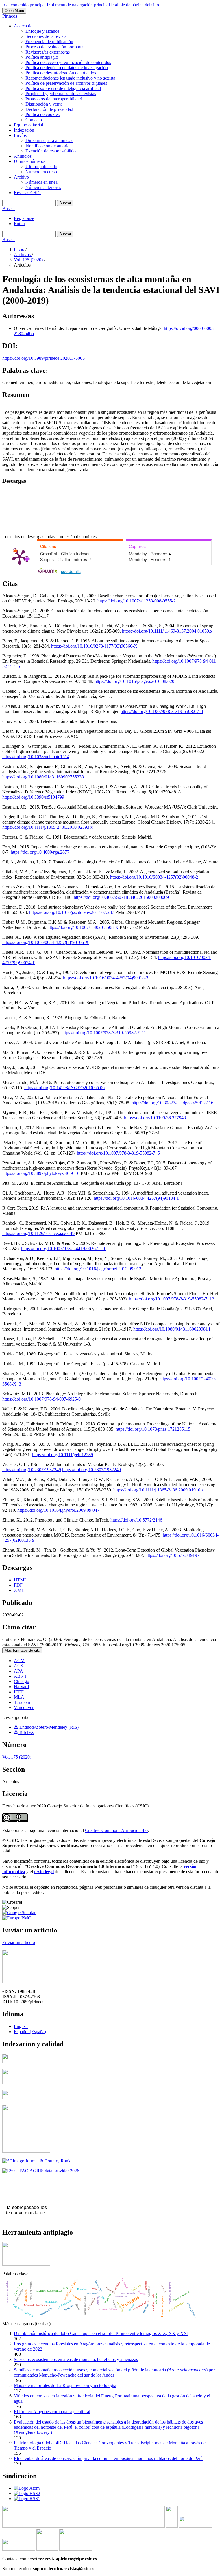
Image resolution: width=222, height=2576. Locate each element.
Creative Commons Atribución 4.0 (116, 1830)
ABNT (20, 1676)
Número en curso (41, 172)
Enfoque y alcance (42, 31)
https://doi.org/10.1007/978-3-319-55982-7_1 (162, 711)
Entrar (20, 224)
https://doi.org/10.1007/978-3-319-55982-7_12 (172, 1299)
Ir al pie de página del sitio (135, 5)
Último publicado (41, 167)
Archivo (21, 177)
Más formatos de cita (22, 1650)
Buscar (65, 203)
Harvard (21, 1687)
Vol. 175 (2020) (29, 260)
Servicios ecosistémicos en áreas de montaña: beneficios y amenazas (76, 2359)
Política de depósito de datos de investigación (67, 68)
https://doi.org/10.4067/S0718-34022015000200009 (121, 897)
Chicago (22, 1681)
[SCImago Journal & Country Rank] (36, 2161)
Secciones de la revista (46, 36)
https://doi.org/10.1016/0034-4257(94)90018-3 (106, 978)
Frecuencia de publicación (49, 42)
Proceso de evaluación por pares (55, 47)
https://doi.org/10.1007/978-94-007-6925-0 (41, 1399)
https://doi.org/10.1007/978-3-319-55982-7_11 (104, 1033)
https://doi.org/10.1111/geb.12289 (63, 1455)
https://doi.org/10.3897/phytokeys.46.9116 (41, 1173)
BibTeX (26, 1732)
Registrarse (24, 218)
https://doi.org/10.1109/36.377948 (155, 1118)
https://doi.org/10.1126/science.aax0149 (38, 1233)
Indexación (24, 130)
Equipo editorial (28, 125)
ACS (18, 1666)
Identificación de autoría (47, 146)
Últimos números (29, 161)
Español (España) (30, 2032)
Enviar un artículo (19, 1942)
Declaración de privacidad (49, 109)
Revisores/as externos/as (48, 52)
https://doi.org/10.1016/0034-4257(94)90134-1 (136, 1198)
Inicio (20, 249)
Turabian (22, 1702)
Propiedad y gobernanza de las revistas (61, 94)
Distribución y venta (44, 104)
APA (18, 1671)
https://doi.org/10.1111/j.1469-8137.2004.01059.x (167, 631)
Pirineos (10, 16)
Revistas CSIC (27, 193)
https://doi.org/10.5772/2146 (136, 1520)
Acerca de (23, 26)
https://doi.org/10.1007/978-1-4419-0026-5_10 (64, 1249)
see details (71, 571)
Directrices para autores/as (49, 140)
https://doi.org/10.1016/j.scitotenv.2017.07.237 (72, 912)
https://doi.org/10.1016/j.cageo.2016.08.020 (134, 681)
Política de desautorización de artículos (61, 73)
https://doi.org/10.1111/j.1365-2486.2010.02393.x (48, 827)
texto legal (44, 1872)
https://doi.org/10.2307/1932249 (32, 1470)
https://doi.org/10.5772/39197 (172, 1555)
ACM (19, 1661)
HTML (21, 1580)
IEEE (19, 1692)
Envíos (20, 135)
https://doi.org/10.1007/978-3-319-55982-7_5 (118, 1153)
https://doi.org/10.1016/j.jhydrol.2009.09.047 (58, 1510)
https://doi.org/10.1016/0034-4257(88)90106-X (46, 942)
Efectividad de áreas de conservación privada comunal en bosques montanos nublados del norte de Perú (108, 2458)
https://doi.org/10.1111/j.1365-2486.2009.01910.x (159, 1490)
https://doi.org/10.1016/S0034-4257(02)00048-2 (154, 877)
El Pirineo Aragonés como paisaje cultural (52, 2411)
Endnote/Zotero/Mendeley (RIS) (48, 1727)
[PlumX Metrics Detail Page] (20, 557)
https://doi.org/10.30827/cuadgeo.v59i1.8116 (172, 1103)
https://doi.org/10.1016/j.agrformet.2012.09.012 (98, 1269)
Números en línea (41, 182)
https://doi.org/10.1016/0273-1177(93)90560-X (94, 646)
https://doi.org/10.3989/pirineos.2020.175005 (44, 358)
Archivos (23, 255)
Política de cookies (42, 114)
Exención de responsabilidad (52, 151)
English (21, 2026)
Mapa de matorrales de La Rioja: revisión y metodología (65, 2385)
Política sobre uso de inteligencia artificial (63, 88)
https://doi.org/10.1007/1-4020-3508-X (83, 927)
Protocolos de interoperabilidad (54, 99)
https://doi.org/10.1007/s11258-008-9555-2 (137, 601)
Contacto (34, 120)
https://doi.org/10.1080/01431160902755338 (43, 777)
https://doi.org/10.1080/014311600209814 (172, 1329)
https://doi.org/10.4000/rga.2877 (40, 852)
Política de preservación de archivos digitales (66, 83)
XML (19, 1590)
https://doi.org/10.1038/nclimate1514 (36, 757)
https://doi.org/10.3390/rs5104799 (33, 797)
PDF (18, 1585)
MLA (19, 1697)
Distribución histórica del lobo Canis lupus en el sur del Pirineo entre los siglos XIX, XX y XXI (101, 2333)
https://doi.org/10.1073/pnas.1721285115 (153, 1429)
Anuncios (23, 156)
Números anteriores (43, 187)
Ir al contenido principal (24, 5)
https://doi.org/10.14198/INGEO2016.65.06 (64, 1088)
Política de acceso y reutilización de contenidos (68, 62)
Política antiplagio (42, 57)
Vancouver (24, 1707)
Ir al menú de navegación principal (78, 5)
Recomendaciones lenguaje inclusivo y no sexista (70, 78)
